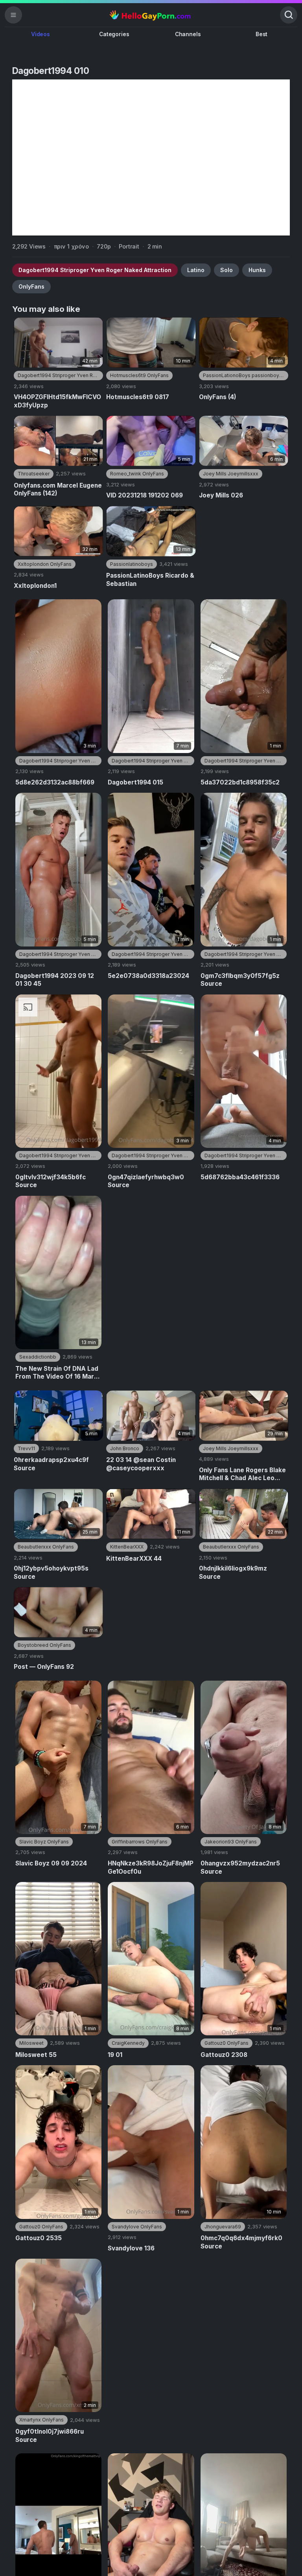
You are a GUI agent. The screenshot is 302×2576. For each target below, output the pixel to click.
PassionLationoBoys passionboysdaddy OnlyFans (246, 375)
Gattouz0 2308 (224, 2055)
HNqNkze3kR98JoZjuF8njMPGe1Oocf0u (151, 1867)
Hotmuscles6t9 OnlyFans (139, 375)
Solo (226, 270)
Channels (188, 34)
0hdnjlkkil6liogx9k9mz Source (233, 1572)
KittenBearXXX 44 (134, 1559)
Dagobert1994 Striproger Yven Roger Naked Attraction (95, 270)
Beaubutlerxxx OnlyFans (46, 1547)
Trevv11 (26, 1448)
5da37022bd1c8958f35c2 (240, 782)
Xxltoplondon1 (35, 586)
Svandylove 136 (131, 2248)
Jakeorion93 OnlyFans (231, 1842)
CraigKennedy (128, 2043)
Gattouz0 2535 (39, 2238)
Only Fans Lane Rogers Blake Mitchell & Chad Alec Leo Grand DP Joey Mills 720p (242, 1474)
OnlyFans (31, 286)
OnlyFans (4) (218, 397)
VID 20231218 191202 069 (145, 495)
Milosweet (31, 2043)
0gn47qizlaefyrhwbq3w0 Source (146, 1181)
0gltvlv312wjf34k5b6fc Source (51, 1181)
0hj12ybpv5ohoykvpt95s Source (51, 1572)
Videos (41, 34)
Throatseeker (34, 474)
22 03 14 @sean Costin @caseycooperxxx (141, 1464)
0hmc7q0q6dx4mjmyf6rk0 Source (241, 2242)
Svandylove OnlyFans (137, 2227)
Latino (196, 270)
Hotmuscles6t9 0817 (138, 397)
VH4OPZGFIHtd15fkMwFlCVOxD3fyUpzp (57, 401)
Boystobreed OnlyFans (44, 1645)
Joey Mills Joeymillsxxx (231, 474)
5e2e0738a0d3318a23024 (148, 976)
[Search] (289, 15)
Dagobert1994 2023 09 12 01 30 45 (55, 980)
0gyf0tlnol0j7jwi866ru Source (50, 2436)
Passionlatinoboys (132, 564)
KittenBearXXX (127, 1547)
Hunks (257, 270)
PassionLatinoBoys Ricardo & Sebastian (150, 580)
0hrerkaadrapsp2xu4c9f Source (51, 1464)
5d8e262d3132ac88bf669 (55, 782)
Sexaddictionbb (38, 1357)
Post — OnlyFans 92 (44, 1667)
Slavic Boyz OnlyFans (44, 1842)
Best (261, 34)
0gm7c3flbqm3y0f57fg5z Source (240, 980)
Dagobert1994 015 (135, 782)
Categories (114, 34)
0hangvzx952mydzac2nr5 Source (240, 1867)
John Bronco (125, 1448)
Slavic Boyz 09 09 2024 (51, 1863)
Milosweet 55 (36, 2055)
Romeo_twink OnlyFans (137, 474)
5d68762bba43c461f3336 (240, 1177)
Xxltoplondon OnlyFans (45, 564)
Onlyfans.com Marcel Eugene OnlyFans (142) (58, 490)
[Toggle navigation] (13, 15)
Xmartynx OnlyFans (41, 2420)
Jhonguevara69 (223, 2227)
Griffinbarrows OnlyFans (140, 1842)
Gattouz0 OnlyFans (226, 2043)
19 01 (115, 2055)
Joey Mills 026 (221, 495)
